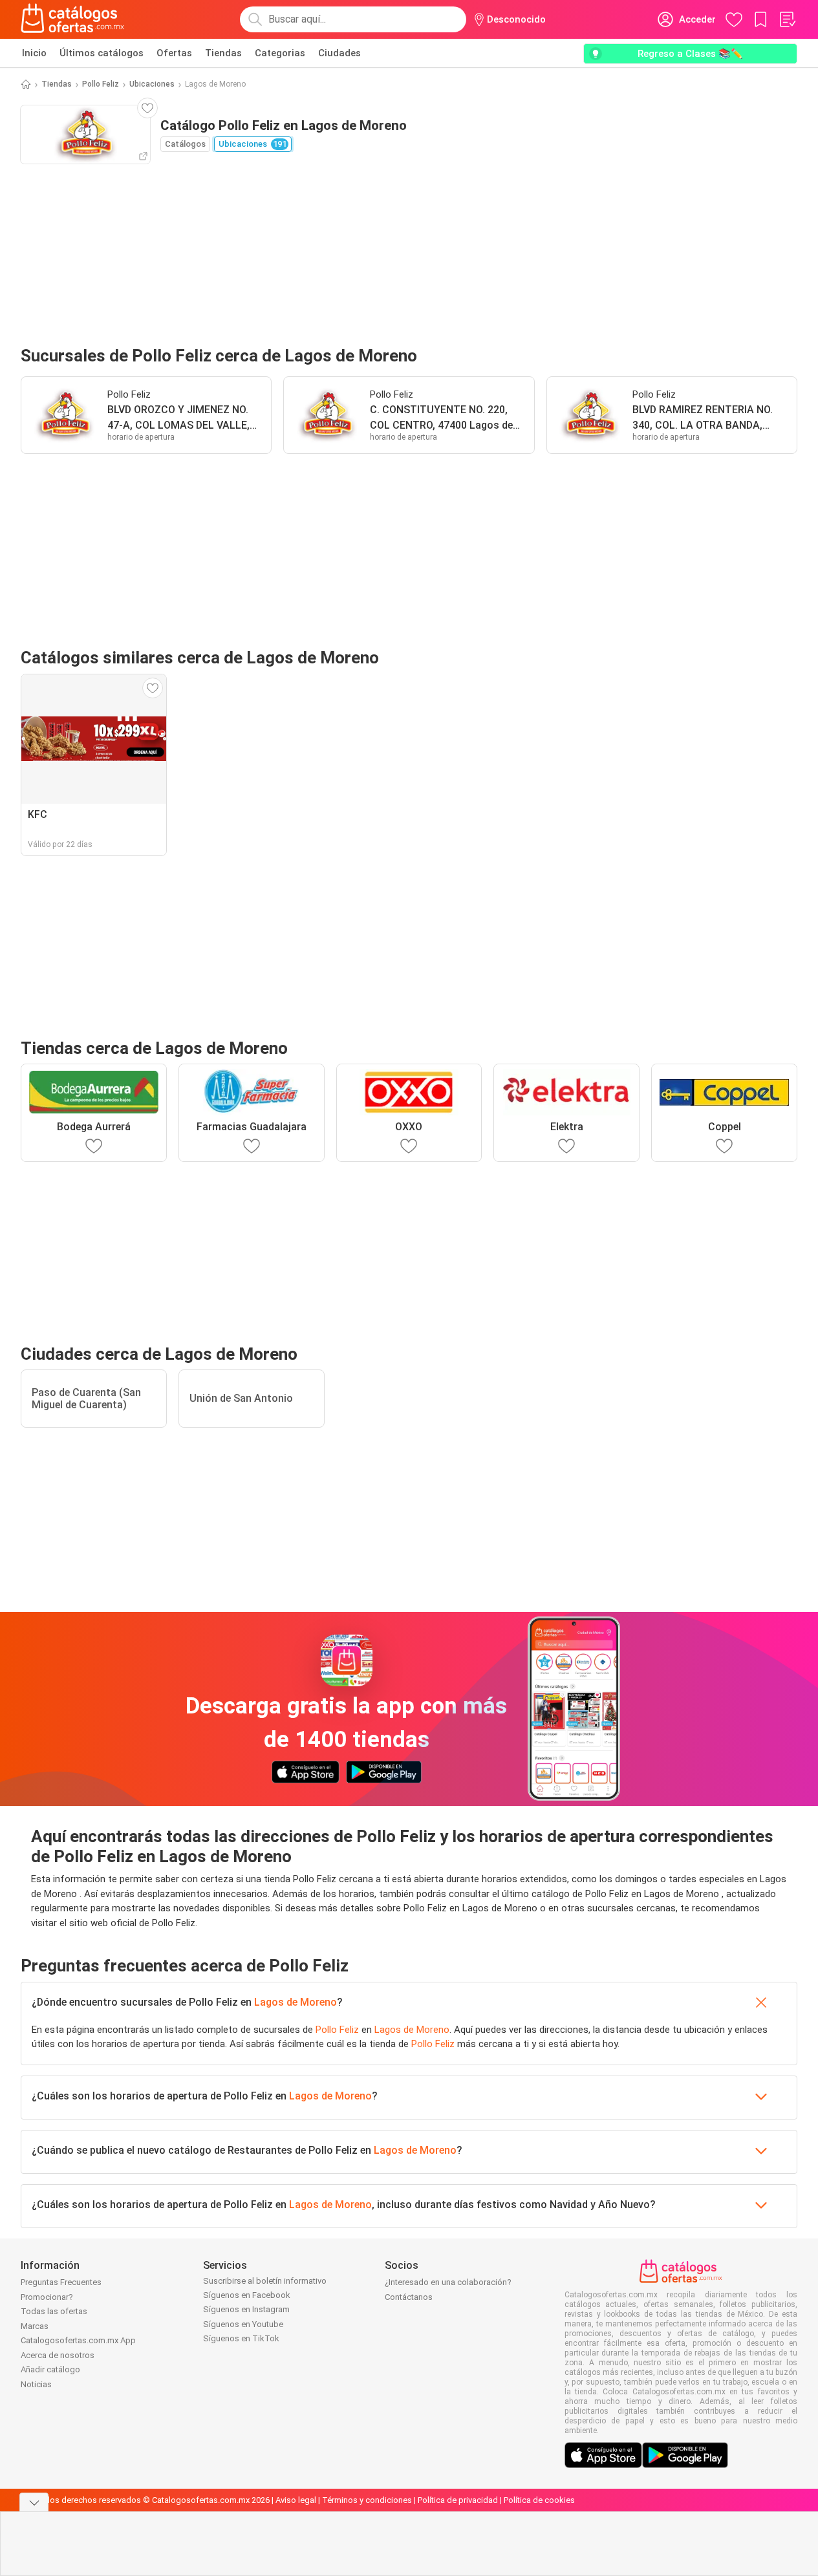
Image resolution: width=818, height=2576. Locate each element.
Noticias (36, 2384)
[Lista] (787, 19)
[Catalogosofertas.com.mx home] (73, 19)
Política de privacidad (458, 2500)
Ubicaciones (152, 84)
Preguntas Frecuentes (61, 2282)
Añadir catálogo (50, 2369)
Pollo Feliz (101, 84)
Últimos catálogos (102, 53)
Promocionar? (47, 2297)
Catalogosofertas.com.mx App (78, 2340)
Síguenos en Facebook (247, 2295)
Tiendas (223, 53)
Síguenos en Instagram (246, 2309)
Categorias (280, 53)
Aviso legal (296, 2500)
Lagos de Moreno (296, 2002)
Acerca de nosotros (58, 2355)
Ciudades (339, 53)
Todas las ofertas (54, 2311)
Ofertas (174, 53)
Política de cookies (539, 2500)
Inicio (34, 53)
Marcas (35, 2326)
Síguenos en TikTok (241, 2338)
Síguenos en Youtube (243, 2324)
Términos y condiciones (367, 2500)
